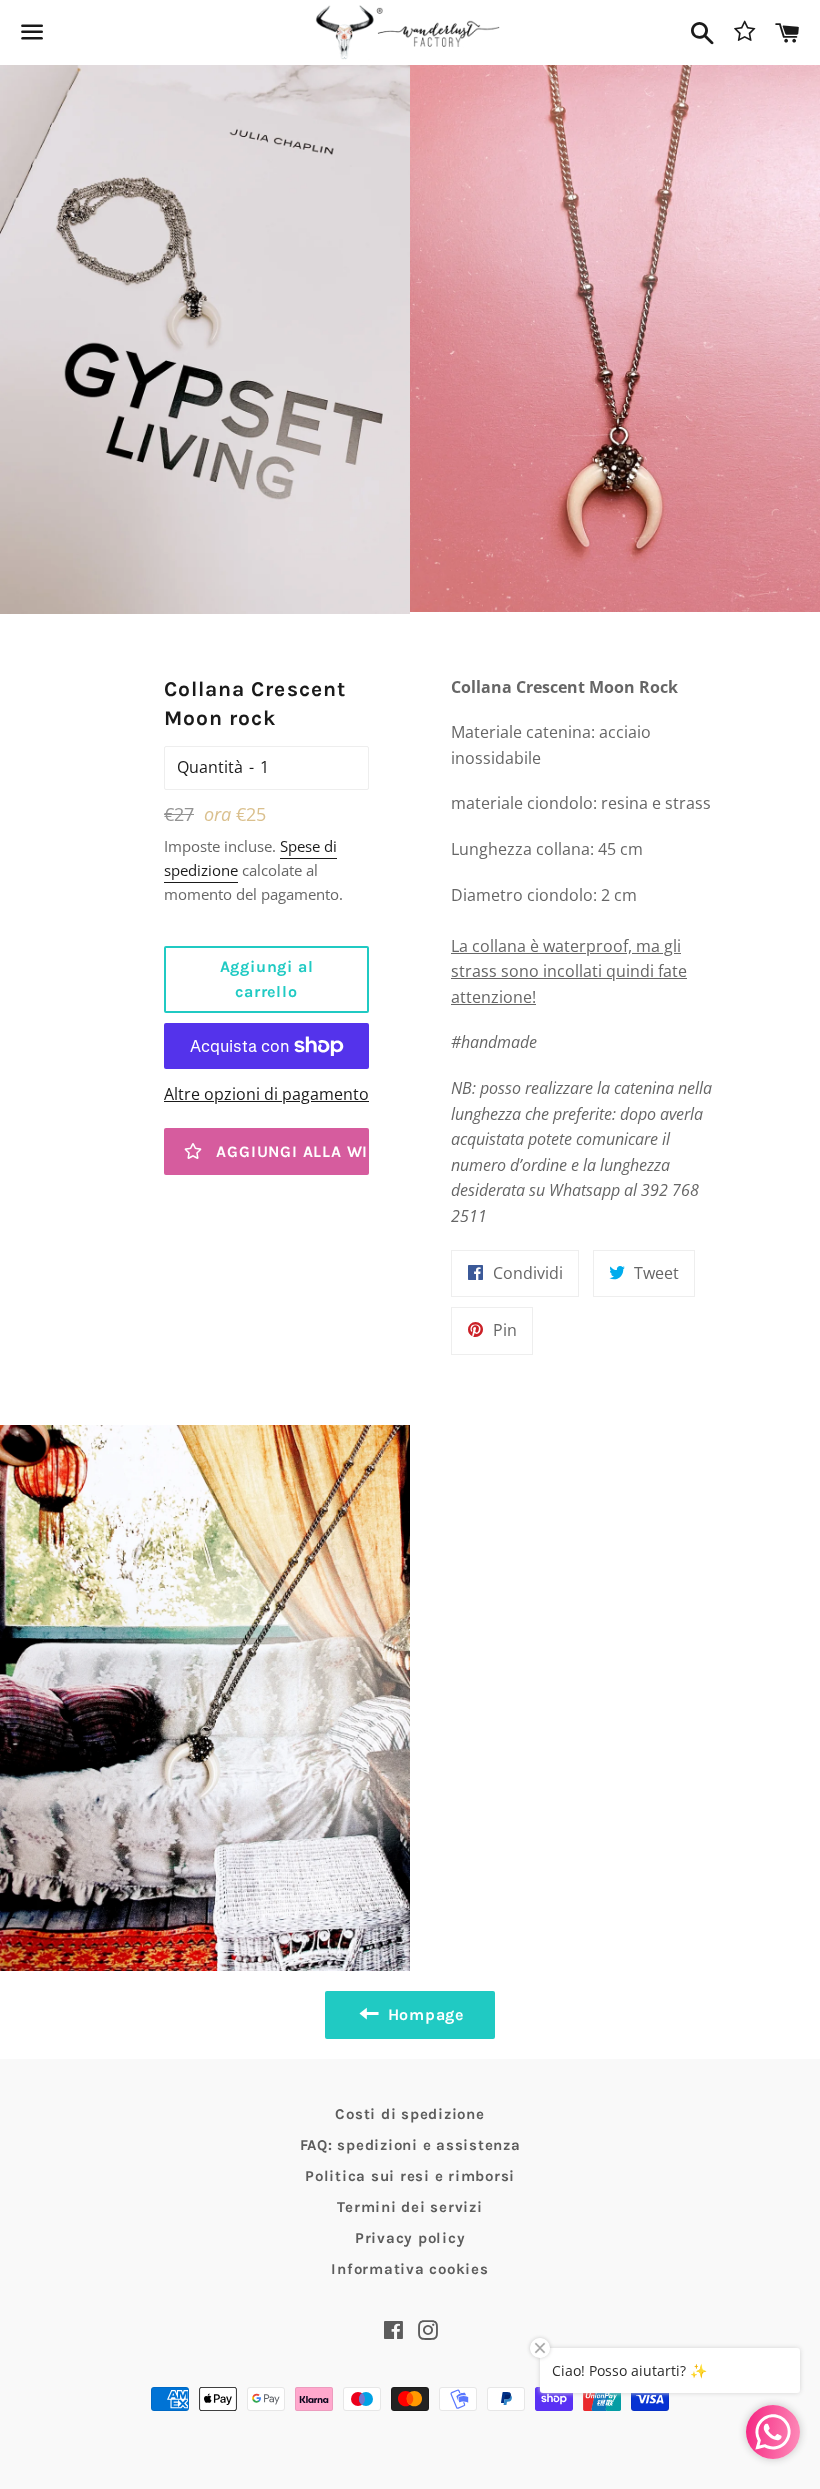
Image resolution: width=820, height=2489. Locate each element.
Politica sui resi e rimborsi (410, 2176)
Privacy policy (410, 2238)
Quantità (210, 767)
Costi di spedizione (409, 2114)
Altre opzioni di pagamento (266, 1094)
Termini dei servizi (409, 2207)
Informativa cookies (409, 2269)
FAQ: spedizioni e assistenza (410, 2145)
